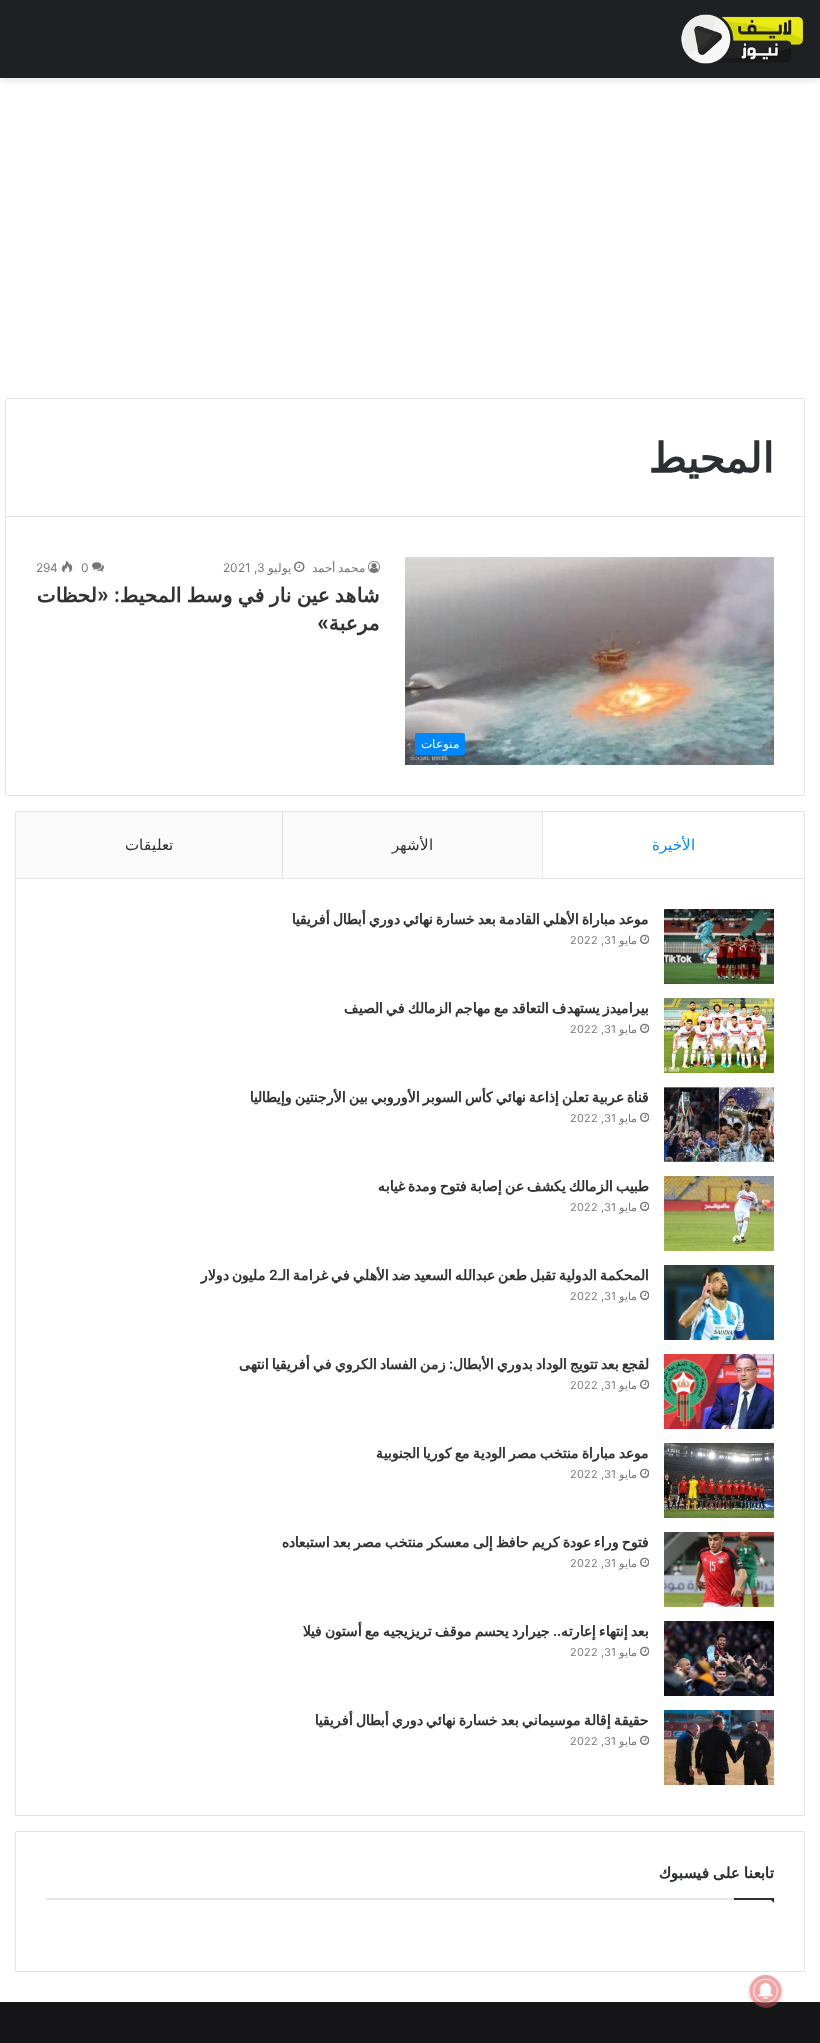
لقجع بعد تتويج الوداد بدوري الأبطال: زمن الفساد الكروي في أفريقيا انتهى (444, 1363)
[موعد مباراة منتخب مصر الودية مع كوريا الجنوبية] (719, 1480)
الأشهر (412, 844)
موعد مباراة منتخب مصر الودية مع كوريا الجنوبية (512, 1452)
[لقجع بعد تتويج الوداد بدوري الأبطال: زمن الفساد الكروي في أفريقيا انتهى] (719, 1391)
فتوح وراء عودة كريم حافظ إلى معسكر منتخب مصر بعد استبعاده (465, 1541)
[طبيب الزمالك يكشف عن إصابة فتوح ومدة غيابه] (719, 1213)
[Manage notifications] (766, 1991)
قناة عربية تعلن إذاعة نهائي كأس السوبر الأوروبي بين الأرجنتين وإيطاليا (449, 1096)
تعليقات (149, 844)
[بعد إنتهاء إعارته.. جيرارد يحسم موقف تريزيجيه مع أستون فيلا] (719, 1658)
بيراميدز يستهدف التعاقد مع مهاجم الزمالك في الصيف (496, 1007)
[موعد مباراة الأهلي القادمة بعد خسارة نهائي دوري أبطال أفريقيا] (719, 946)
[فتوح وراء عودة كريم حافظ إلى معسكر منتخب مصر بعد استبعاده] (719, 1569)
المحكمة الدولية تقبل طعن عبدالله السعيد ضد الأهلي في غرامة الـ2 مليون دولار (425, 1274)
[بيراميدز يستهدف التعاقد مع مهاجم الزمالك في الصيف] (719, 1035)
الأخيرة (673, 844)
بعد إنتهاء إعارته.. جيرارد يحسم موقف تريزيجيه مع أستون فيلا (476, 1630)
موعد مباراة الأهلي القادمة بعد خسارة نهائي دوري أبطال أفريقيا (470, 918)
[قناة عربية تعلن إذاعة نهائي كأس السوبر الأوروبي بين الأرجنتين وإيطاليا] (719, 1124)
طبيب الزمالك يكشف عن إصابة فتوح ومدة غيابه (513, 1185)
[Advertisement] (410, 238)
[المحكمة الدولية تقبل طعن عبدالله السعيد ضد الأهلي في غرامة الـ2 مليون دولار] (719, 1302)
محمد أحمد (338, 567)
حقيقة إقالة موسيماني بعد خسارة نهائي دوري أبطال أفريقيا (482, 1719)
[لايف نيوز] (742, 39)
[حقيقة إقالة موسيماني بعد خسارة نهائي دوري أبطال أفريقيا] (719, 1747)
